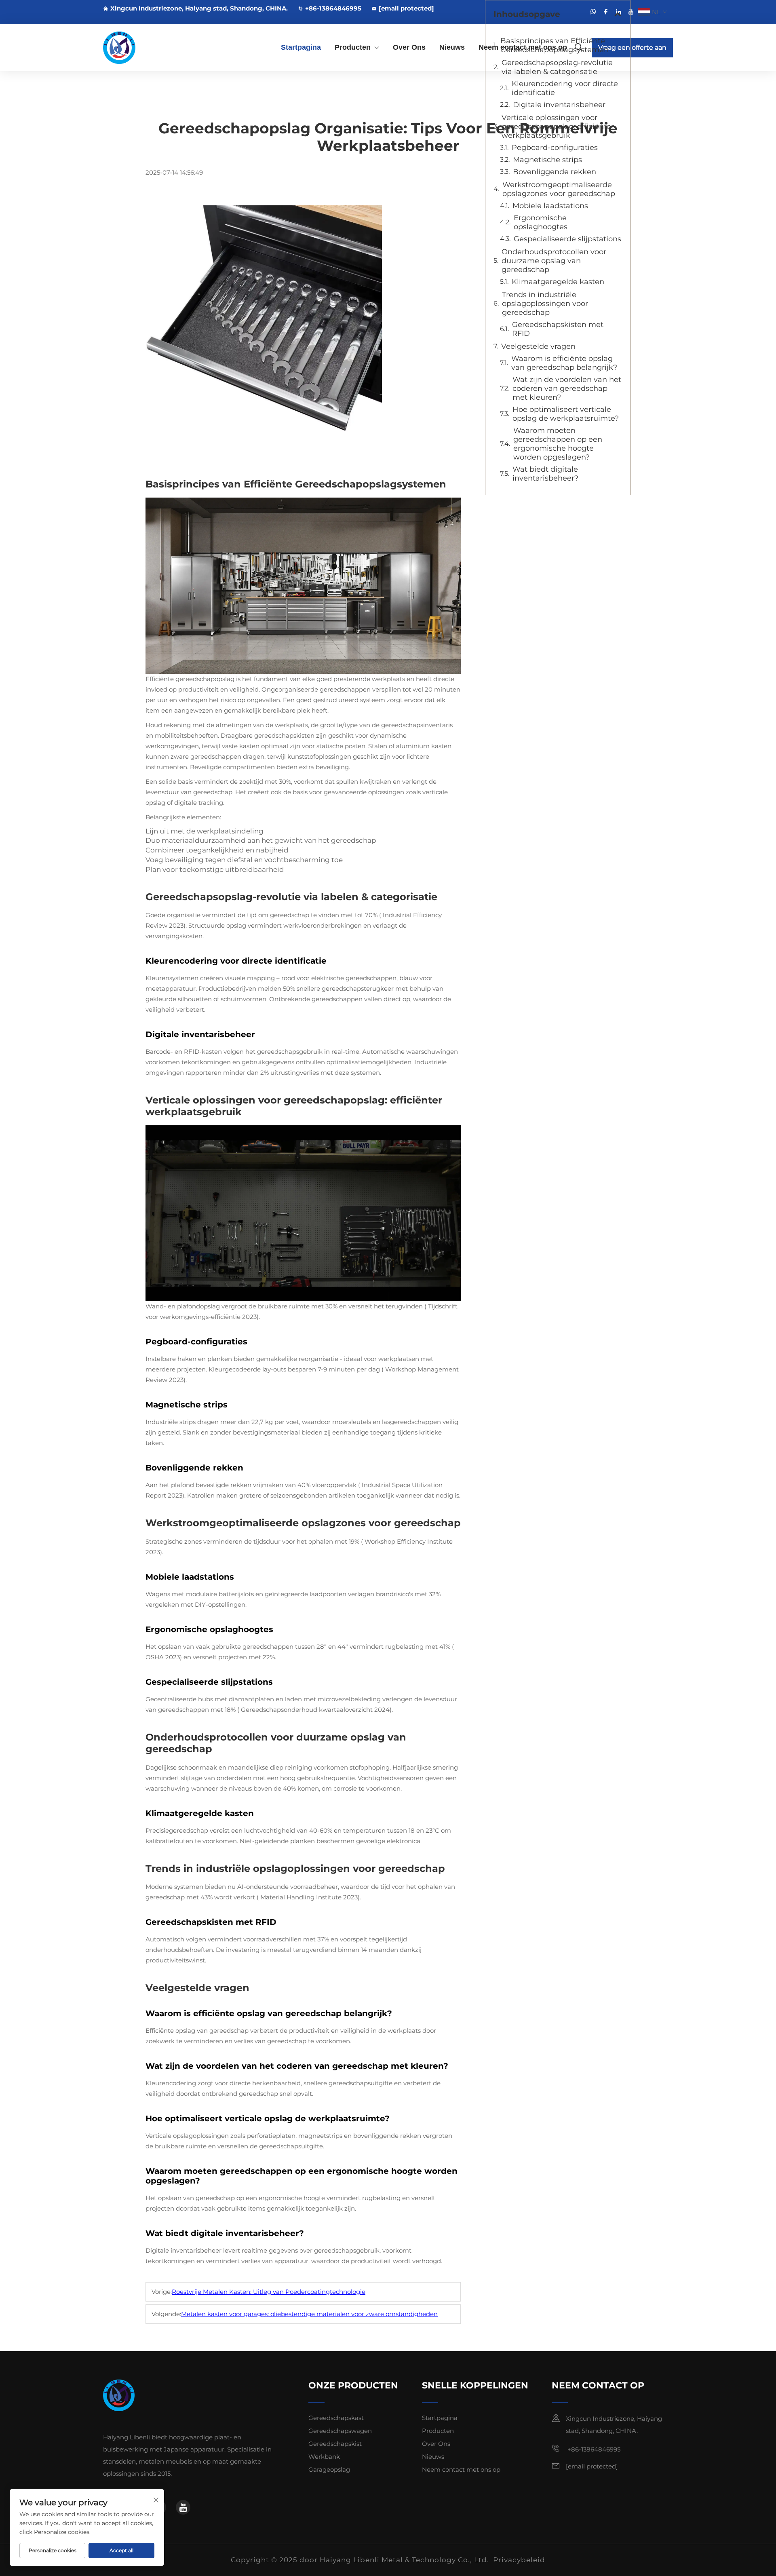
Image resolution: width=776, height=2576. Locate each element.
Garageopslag (329, 2469)
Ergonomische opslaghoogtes (541, 222)
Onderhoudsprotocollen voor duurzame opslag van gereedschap (554, 261)
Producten (353, 47)
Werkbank (324, 2457)
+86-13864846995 (333, 8)
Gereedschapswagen (340, 2431)
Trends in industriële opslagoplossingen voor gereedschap (545, 304)
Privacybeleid (519, 2560)
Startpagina (301, 47)
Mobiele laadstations (550, 206)
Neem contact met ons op (523, 47)
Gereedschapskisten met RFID (558, 329)
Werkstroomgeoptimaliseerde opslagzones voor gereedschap (559, 189)
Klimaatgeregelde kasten (558, 282)
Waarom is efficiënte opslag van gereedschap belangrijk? (564, 363)
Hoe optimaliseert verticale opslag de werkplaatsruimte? (566, 414)
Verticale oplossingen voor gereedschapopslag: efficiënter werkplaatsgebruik (558, 127)
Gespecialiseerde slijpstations (567, 239)
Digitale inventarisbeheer (559, 105)
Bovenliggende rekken (555, 172)
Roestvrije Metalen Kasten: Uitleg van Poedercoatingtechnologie (269, 2292)
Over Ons (409, 47)
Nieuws (452, 47)
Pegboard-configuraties (555, 148)
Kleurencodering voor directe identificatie (565, 88)
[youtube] (631, 12)
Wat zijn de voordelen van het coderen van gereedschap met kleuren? (567, 388)
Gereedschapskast (336, 2418)
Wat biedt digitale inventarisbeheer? (545, 474)
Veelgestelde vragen (538, 346)
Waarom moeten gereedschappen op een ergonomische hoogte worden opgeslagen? (558, 444)
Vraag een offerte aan (632, 47)
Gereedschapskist (335, 2444)
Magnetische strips (547, 160)
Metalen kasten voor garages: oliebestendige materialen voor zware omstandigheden (309, 2314)
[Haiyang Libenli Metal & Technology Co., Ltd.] (145, 48)
